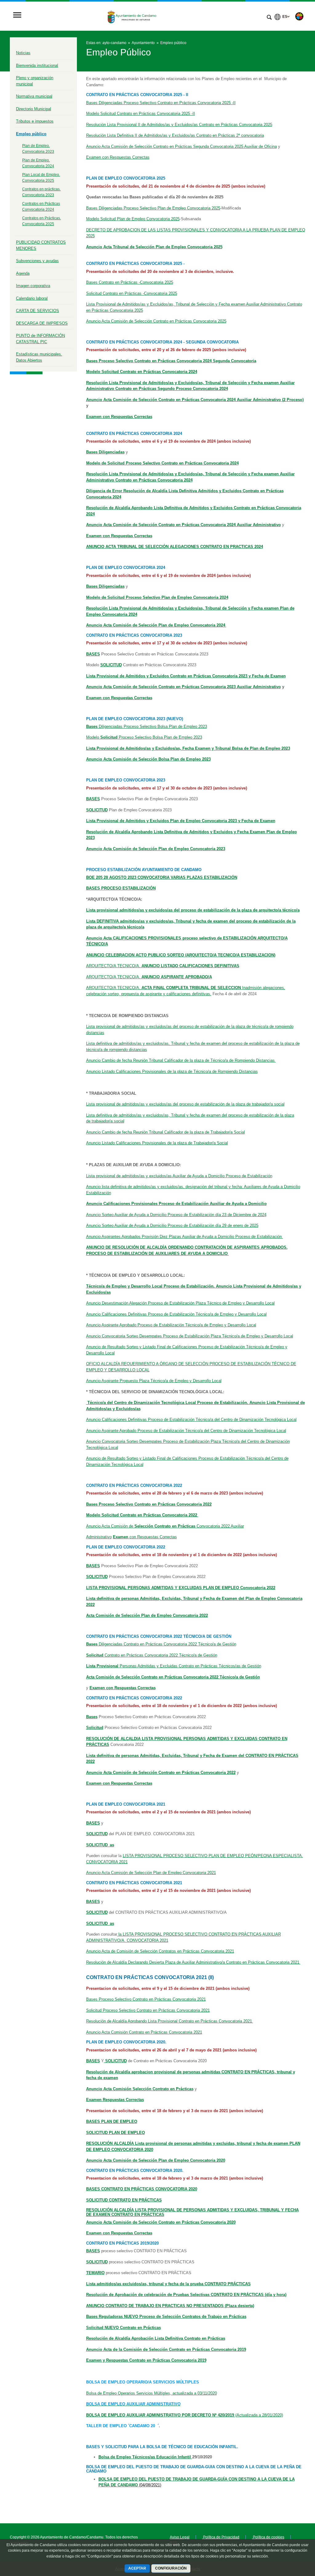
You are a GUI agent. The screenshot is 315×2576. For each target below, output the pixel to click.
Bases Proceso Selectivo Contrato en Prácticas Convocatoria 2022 (149, 1504)
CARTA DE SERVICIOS (38, 311)
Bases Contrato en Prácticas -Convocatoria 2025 (130, 282)
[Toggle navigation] (17, 16)
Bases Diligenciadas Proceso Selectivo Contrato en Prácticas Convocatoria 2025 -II (161, 103)
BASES (93, 1566)
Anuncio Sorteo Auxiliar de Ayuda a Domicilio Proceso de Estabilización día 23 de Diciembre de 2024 (176, 1215)
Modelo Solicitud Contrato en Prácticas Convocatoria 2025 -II (141, 114)
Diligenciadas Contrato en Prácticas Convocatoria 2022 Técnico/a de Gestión (161, 1644)
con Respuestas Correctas (145, 1537)
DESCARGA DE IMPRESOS (42, 323)
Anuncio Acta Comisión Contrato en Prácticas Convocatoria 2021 (144, 2032)
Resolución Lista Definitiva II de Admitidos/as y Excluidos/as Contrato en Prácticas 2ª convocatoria (175, 135)
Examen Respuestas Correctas (115, 2100)
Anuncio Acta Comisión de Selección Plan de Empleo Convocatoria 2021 (151, 1873)
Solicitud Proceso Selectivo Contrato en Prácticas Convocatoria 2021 (148, 2010)
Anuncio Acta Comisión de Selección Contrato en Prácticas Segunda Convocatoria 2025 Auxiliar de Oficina (181, 146)
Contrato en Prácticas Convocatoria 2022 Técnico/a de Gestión (152, 1655)
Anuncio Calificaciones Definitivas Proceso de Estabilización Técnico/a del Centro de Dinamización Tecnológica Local (191, 1420)
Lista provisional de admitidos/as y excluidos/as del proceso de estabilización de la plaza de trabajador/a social (185, 1104)
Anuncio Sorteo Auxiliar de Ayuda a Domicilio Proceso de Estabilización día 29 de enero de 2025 (172, 1225)
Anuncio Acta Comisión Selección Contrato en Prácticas (140, 2089)
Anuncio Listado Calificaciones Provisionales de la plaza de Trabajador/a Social (157, 1143)
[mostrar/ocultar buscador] (269, 18)
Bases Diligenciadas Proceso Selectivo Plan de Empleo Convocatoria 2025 (153, 208)
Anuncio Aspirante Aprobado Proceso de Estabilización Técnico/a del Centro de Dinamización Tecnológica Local (186, 1431)
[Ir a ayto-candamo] (132, 16)
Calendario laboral (32, 298)
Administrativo (99, 1537)
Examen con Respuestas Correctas (118, 157)
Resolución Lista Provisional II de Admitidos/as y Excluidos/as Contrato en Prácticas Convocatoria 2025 (179, 125)
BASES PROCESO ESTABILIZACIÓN (121, 888)
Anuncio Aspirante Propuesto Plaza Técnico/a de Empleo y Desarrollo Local (154, 1381)
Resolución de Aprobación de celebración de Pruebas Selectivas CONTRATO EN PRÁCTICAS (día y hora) (186, 2295)
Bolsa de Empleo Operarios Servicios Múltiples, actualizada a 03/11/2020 (152, 2393)
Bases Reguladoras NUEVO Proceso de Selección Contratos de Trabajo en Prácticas (166, 2316)
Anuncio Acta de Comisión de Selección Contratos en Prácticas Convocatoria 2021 (160, 1951)
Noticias (23, 53)
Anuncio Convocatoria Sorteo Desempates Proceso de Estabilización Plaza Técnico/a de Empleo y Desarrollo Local (190, 1336)
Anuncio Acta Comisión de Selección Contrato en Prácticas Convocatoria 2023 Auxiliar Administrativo (183, 687)
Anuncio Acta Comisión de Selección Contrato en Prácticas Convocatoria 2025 (156, 321)
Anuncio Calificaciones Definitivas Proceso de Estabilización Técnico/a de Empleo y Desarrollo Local (176, 1314)
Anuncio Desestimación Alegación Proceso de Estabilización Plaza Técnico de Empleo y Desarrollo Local (180, 1303)
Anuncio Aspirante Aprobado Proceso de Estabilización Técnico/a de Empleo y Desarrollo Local (171, 1325)
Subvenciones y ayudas (37, 261)
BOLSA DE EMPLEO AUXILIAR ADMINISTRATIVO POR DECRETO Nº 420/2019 (161, 2415)
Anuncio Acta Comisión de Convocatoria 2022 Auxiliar (165, 1526)
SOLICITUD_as (100, 1923)
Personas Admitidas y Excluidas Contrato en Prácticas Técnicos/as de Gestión (174, 1666)
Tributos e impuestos (35, 121)
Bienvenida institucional (37, 65)
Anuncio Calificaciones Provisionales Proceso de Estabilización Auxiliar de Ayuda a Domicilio (176, 1204)
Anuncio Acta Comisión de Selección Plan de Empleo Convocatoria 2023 (156, 849)
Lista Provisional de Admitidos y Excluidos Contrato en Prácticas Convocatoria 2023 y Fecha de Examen (186, 676)
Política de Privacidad (221, 2537)
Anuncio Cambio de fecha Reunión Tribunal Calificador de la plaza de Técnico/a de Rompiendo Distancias (181, 1060)
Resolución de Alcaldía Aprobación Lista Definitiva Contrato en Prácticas (156, 2338)
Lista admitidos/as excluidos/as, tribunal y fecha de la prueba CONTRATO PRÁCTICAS (168, 2284)
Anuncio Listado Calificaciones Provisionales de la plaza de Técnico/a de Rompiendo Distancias (172, 1071)
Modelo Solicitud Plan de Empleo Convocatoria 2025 (133, 219)
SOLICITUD (97, 1577)
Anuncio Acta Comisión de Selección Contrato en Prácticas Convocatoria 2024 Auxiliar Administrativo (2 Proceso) (195, 400)
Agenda (23, 273)
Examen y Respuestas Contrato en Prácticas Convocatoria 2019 (146, 2360)
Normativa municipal (34, 96)
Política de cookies (268, 2537)
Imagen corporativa (33, 286)
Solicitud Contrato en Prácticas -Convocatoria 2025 (132, 293)
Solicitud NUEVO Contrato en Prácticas (124, 2328)
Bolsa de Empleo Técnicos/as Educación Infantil (145, 2457)
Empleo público (31, 134)
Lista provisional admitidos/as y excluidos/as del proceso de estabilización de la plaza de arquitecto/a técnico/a (193, 910)
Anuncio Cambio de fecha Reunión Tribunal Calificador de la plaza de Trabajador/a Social (165, 1132)
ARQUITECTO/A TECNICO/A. (163, 966)
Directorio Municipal (34, 109)
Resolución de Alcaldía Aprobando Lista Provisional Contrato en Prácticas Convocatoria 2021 (170, 2021)
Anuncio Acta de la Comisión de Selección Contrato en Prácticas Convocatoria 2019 (166, 2349)
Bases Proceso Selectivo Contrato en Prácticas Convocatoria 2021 (146, 1999)
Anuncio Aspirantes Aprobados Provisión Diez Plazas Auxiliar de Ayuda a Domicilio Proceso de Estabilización (185, 1237)
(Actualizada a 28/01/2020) (259, 2415)
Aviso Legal (180, 2537)
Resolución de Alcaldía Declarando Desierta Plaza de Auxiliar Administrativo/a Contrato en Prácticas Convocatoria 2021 (193, 1962)
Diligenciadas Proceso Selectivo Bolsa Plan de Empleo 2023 (147, 726)
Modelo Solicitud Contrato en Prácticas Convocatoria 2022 (142, 1515)
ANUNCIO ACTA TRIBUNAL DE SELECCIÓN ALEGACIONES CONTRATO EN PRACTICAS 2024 (175, 547)
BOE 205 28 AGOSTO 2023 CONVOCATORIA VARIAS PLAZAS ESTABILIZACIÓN (162, 877)
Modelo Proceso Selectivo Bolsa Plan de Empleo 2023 (144, 737)
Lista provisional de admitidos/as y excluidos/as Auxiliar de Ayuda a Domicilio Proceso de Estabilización (179, 1176)
